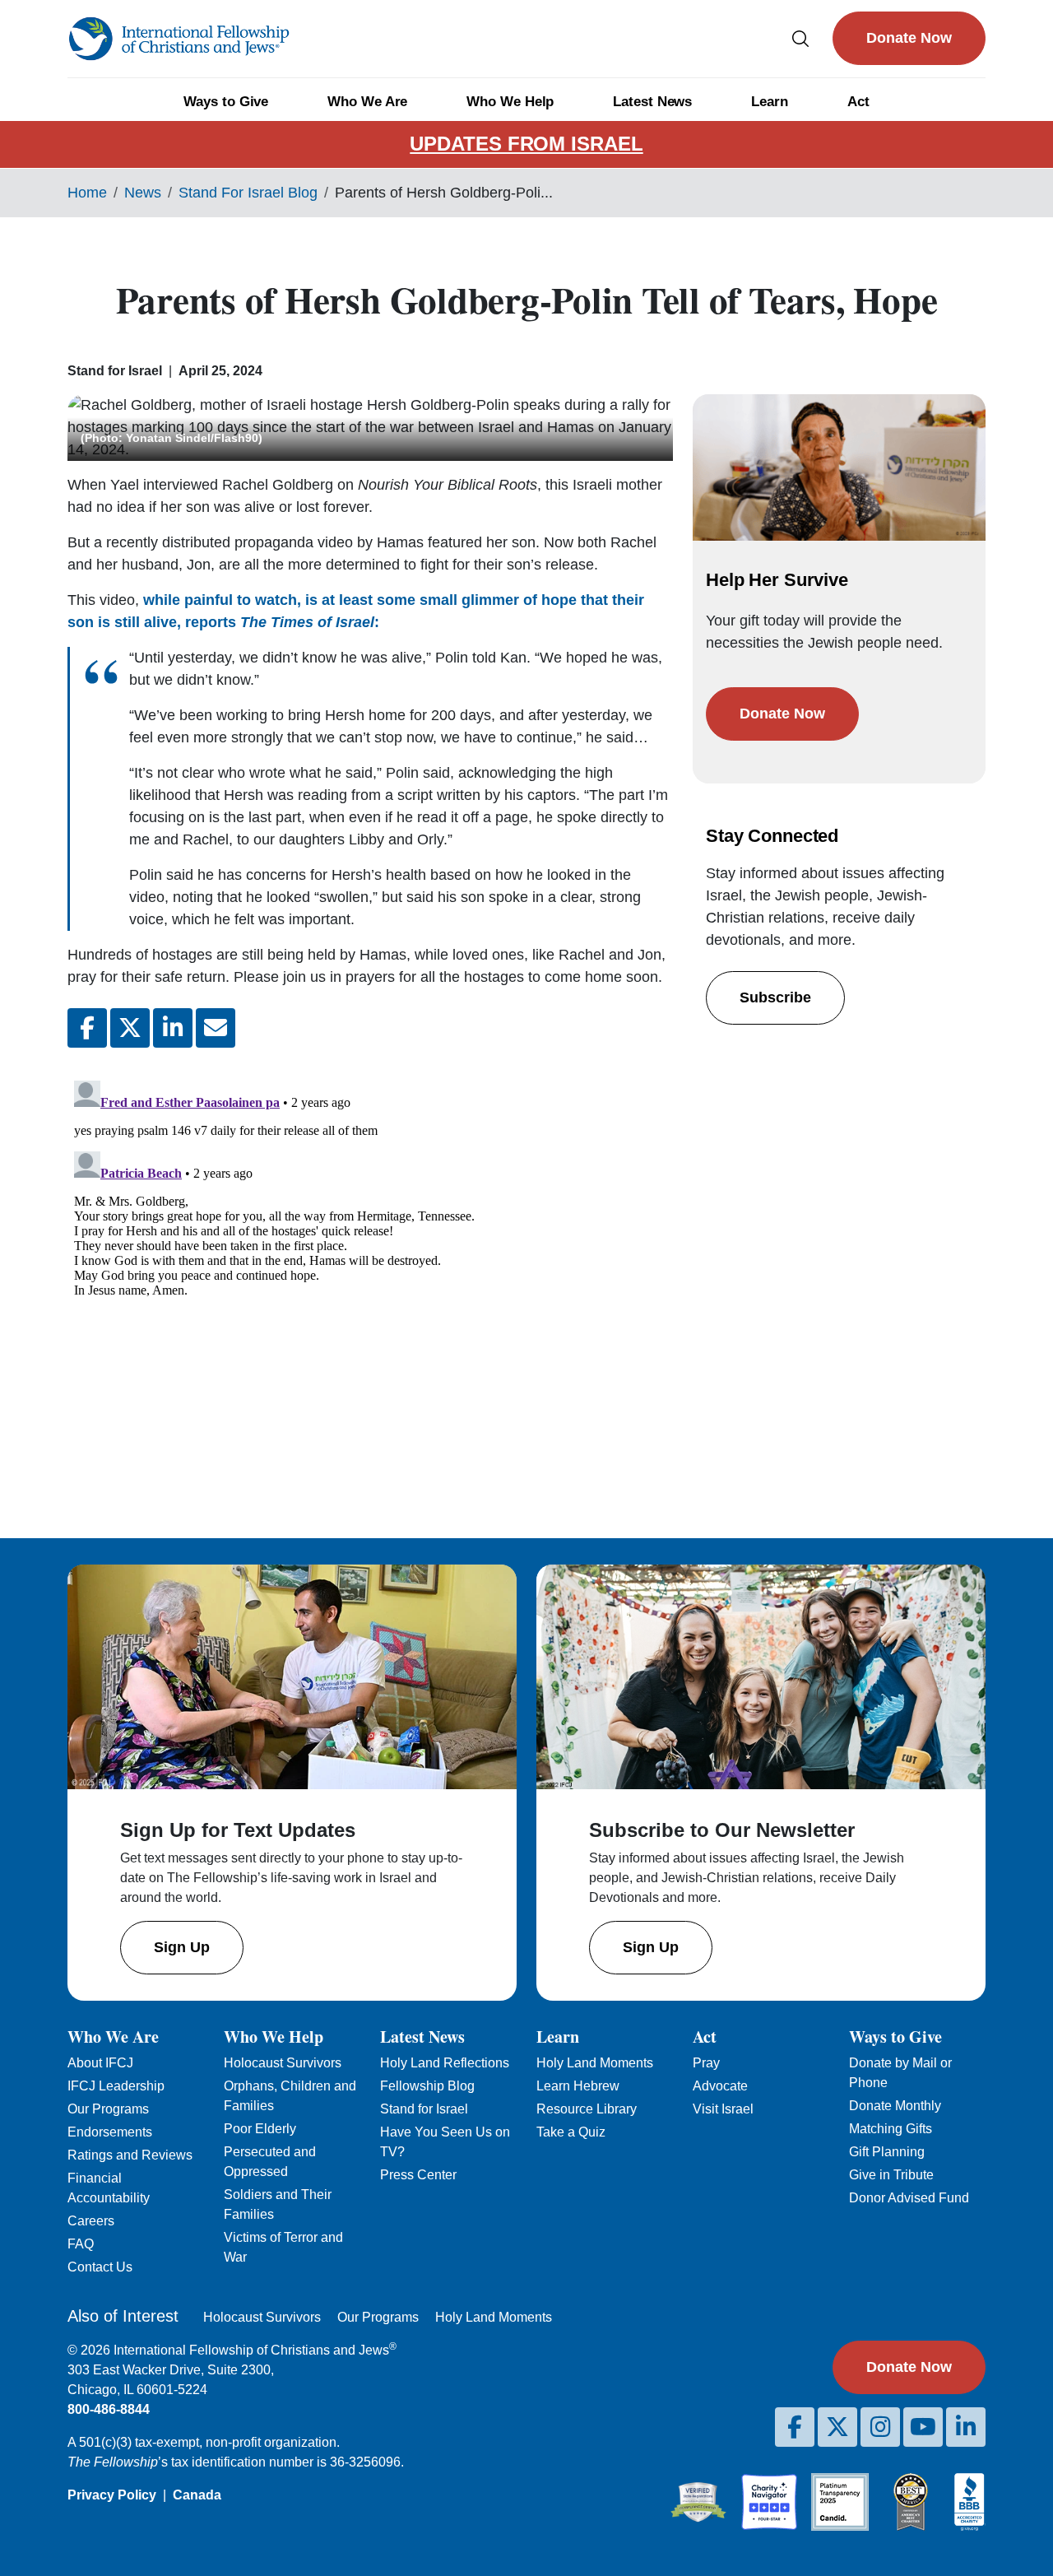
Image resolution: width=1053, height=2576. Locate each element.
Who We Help (510, 102)
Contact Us (100, 2267)
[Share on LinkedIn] (173, 1028)
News (143, 193)
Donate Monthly (895, 2106)
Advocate (720, 2086)
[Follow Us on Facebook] (795, 2427)
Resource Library (587, 2109)
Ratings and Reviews (130, 2155)
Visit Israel (723, 2109)
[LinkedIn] (966, 2427)
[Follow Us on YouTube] (923, 2427)
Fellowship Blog (427, 2086)
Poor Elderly (260, 2129)
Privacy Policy (112, 2495)
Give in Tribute (891, 2175)
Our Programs (108, 2109)
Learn (770, 102)
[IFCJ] (179, 39)
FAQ (81, 2244)
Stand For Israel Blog (248, 193)
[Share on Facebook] (87, 1028)
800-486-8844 (109, 2409)
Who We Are (367, 102)
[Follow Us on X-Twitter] (837, 2427)
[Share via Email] (216, 1028)
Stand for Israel (424, 2109)
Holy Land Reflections (445, 2063)
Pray (706, 2063)
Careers (91, 2221)
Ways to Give (226, 102)
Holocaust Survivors (283, 2063)
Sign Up (182, 1947)
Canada (197, 2495)
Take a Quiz (571, 2132)
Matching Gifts (891, 2129)
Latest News (652, 102)
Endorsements (110, 2132)
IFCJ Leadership (116, 2086)
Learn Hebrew (578, 2086)
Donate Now (909, 38)
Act (858, 102)
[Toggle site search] (800, 38)
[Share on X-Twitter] (130, 1028)
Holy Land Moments (595, 2063)
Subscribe (775, 997)
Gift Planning (887, 2152)
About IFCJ (100, 2063)
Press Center (418, 2175)
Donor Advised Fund (909, 2198)
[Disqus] (370, 1280)
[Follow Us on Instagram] (880, 2427)
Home (87, 193)
